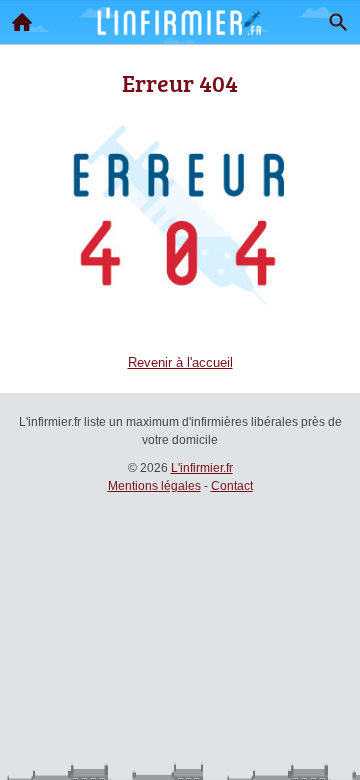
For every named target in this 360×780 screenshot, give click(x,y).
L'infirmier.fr (202, 468)
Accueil (22, 22)
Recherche (338, 22)
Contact (232, 486)
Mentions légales (154, 486)
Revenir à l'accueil (180, 362)
